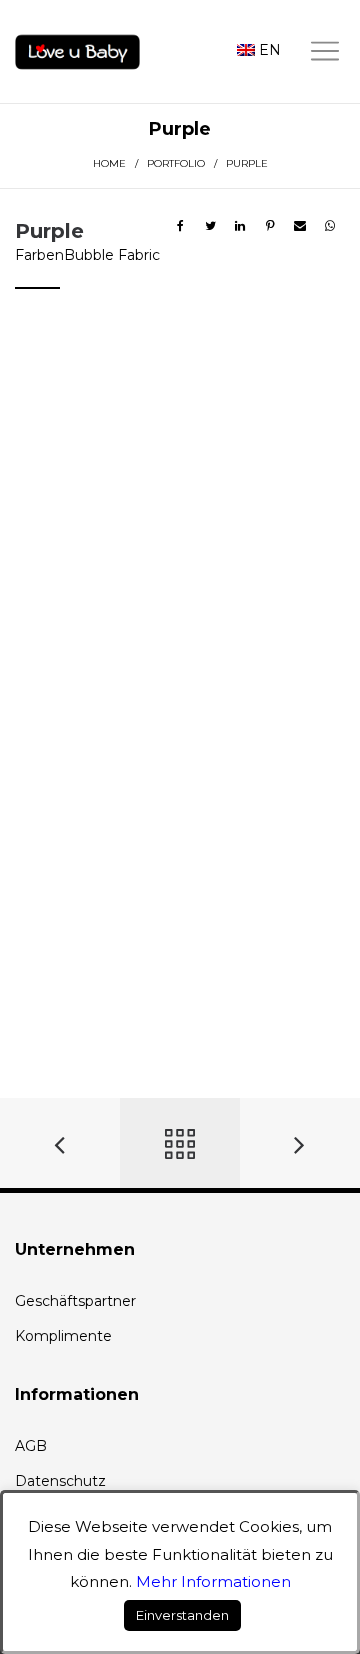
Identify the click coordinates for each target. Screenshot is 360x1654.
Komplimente (63, 1336)
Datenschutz (60, 1481)
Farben (39, 255)
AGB (31, 1446)
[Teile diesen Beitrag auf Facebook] (180, 226)
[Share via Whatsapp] (330, 226)
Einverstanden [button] (182, 1615)
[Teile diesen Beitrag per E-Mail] (300, 226)
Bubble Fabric (112, 255)
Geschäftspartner (75, 1301)
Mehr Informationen (213, 1581)
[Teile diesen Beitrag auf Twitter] (210, 226)
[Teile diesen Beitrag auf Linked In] (240, 226)
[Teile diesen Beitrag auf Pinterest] (270, 226)
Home (109, 163)
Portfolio (176, 163)
